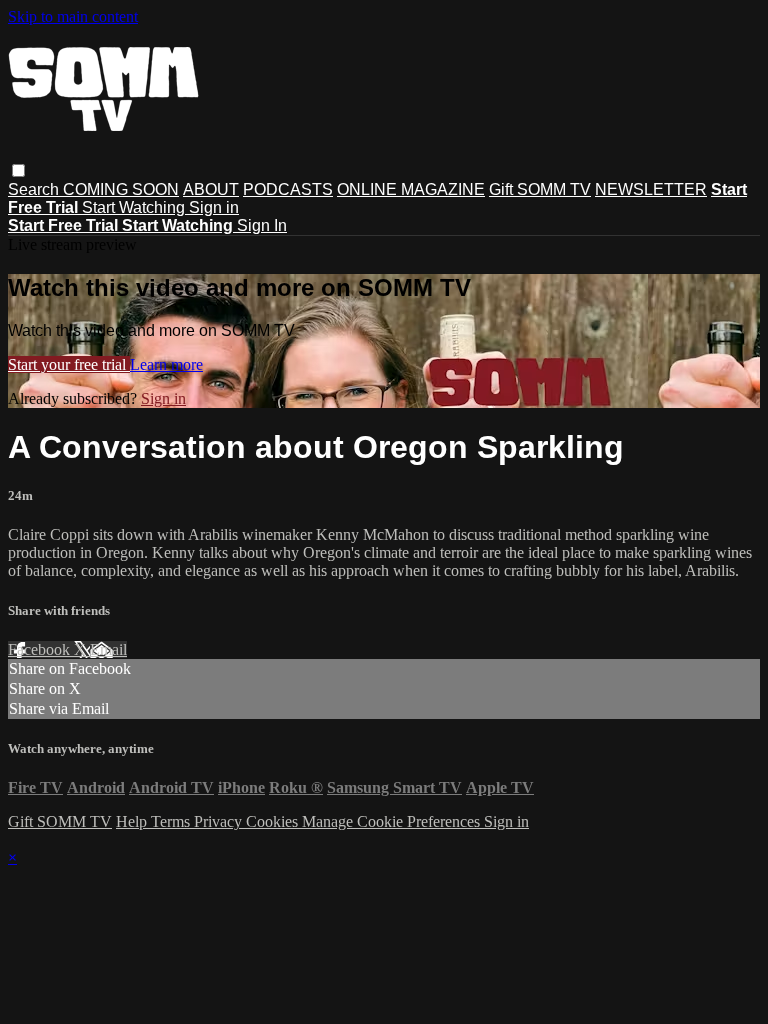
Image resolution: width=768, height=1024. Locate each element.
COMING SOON (121, 189)
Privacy (220, 821)
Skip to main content (73, 16)
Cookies (274, 821)
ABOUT (211, 189)
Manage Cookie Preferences (393, 821)
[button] (18, 170)
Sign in (214, 207)
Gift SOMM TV (540, 189)
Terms (172, 821)
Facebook (41, 649)
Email (108, 649)
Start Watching (135, 207)
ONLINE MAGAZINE (411, 189)
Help (133, 821)
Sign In (262, 225)
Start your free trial (69, 364)
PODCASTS (288, 189)
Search (35, 189)
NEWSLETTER (651, 189)
